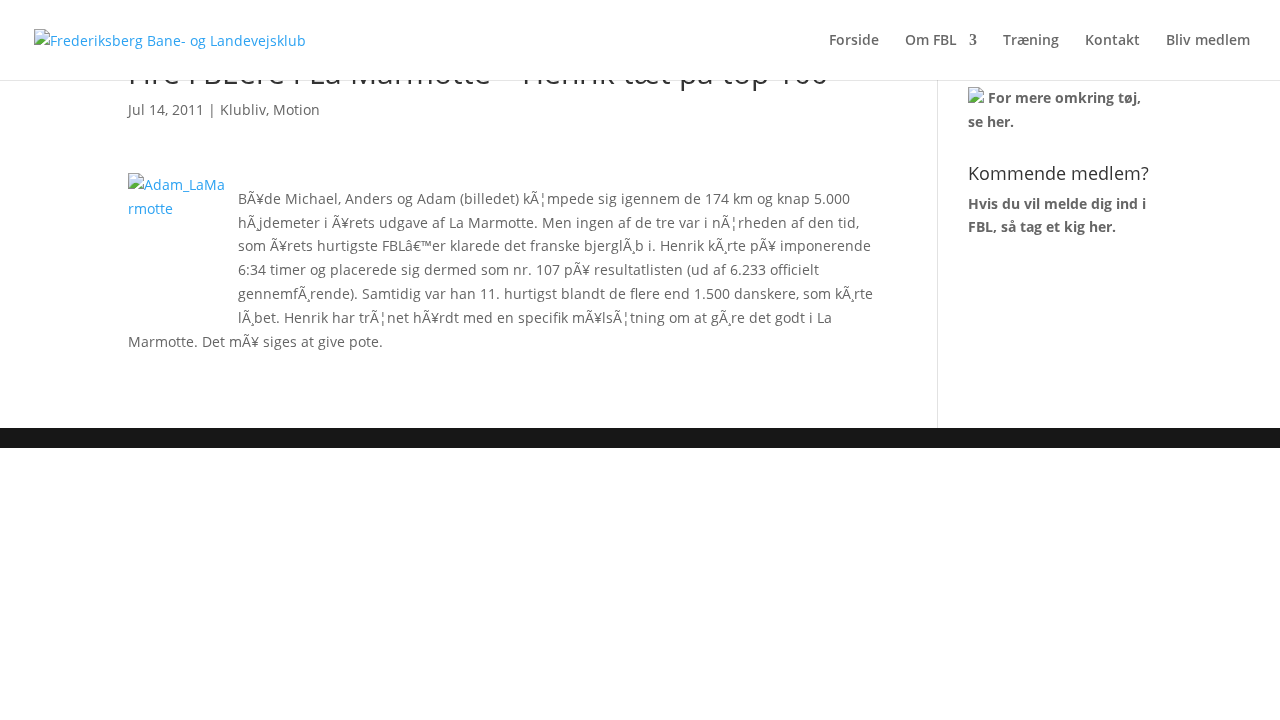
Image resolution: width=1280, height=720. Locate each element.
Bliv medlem (1208, 41)
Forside (854, 41)
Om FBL (931, 41)
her (998, 121)
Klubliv (243, 109)
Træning (1031, 41)
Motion (296, 109)
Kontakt (1112, 41)
